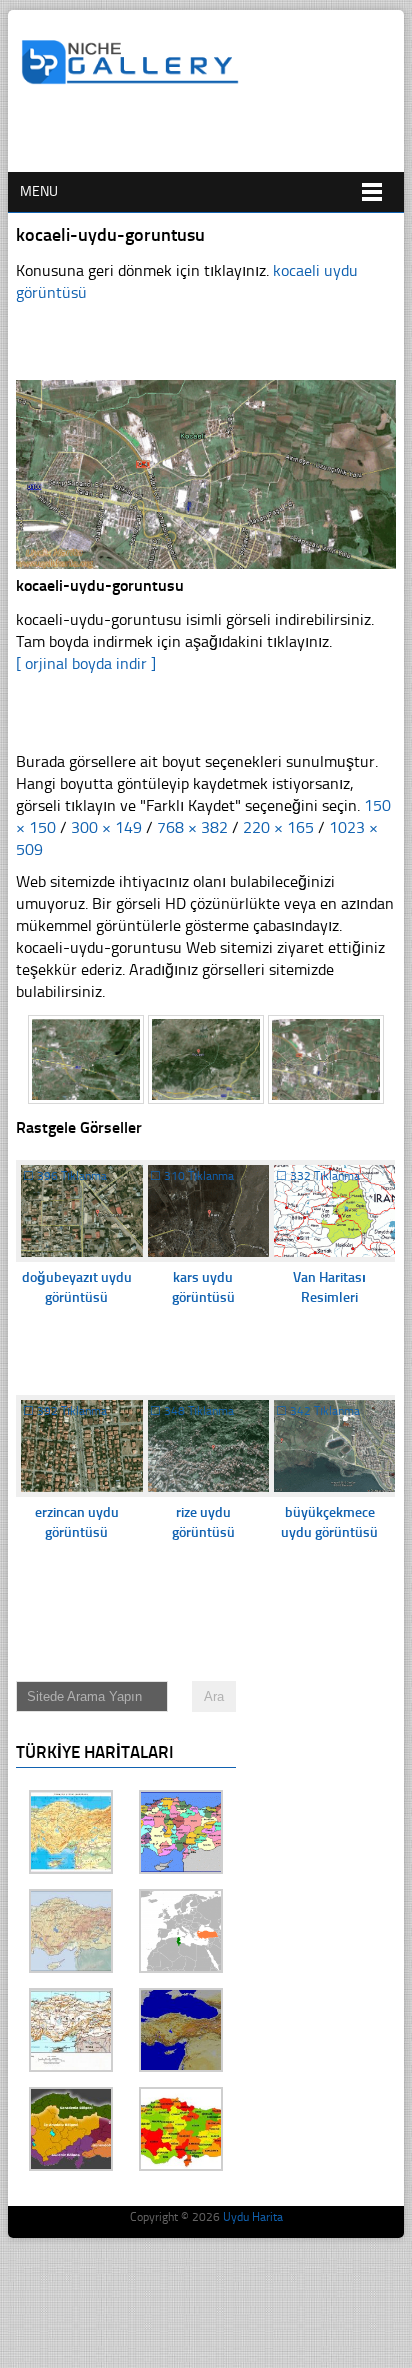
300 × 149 (106, 827)
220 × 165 (278, 827)
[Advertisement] (216, 137)
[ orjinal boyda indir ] (86, 663)
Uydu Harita (253, 2217)
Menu (39, 191)
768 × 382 (192, 827)
